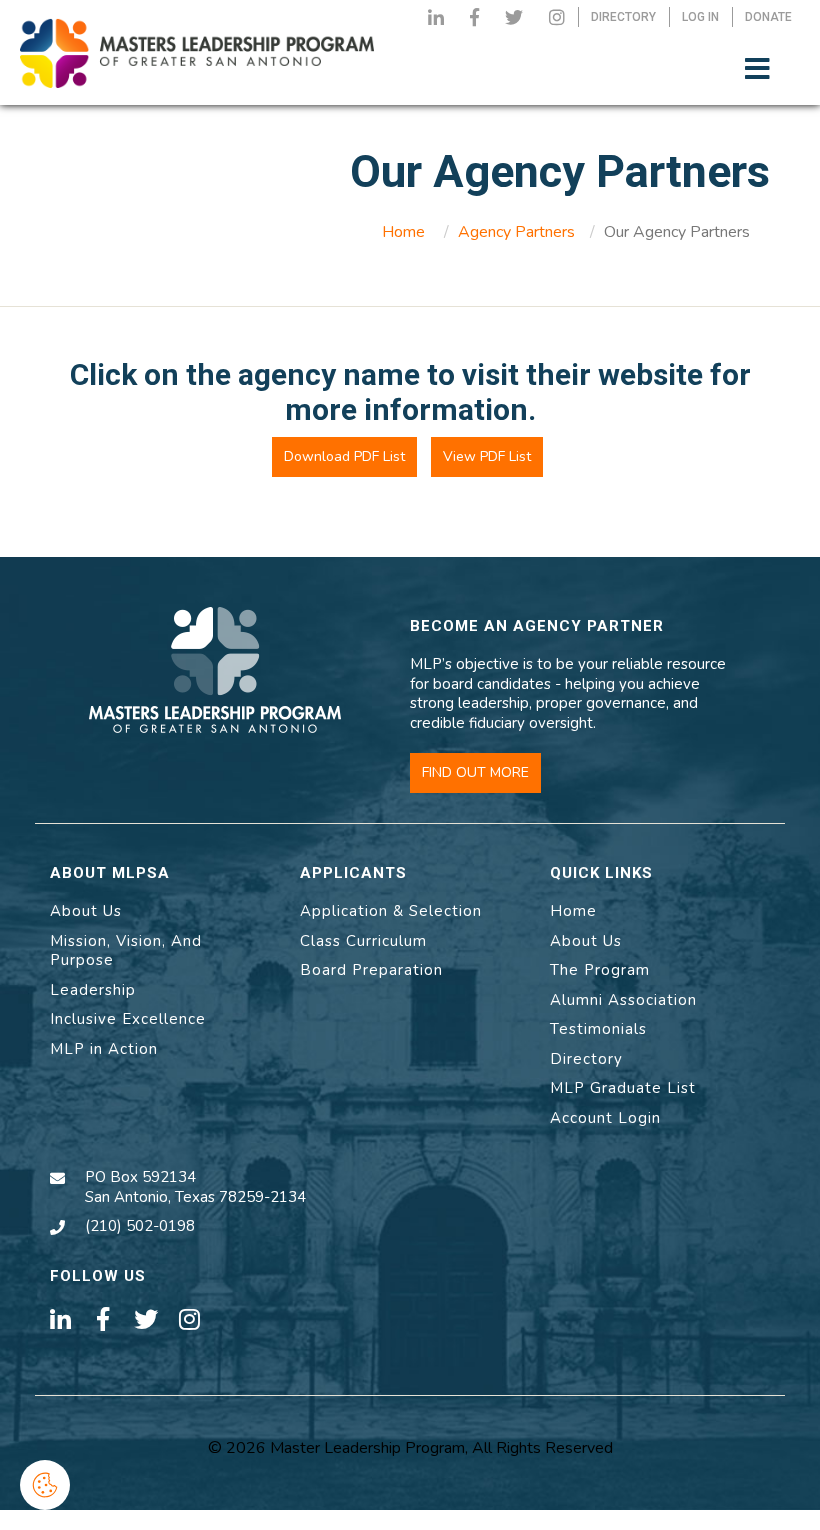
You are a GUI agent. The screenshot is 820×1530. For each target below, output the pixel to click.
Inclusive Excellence (128, 1019)
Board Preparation (371, 970)
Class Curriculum (363, 941)
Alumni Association (623, 1000)
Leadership (93, 990)
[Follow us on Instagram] (557, 17)
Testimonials (598, 1029)
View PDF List (487, 456)
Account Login (605, 1118)
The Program (600, 970)
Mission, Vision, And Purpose (126, 951)
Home (403, 232)
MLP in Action (104, 1049)
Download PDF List (344, 456)
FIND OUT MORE (475, 772)
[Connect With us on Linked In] (436, 17)
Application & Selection (391, 911)
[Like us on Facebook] (474, 17)
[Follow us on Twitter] (514, 17)
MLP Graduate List (623, 1088)
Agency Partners (516, 232)
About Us (86, 911)
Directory (586, 1059)
